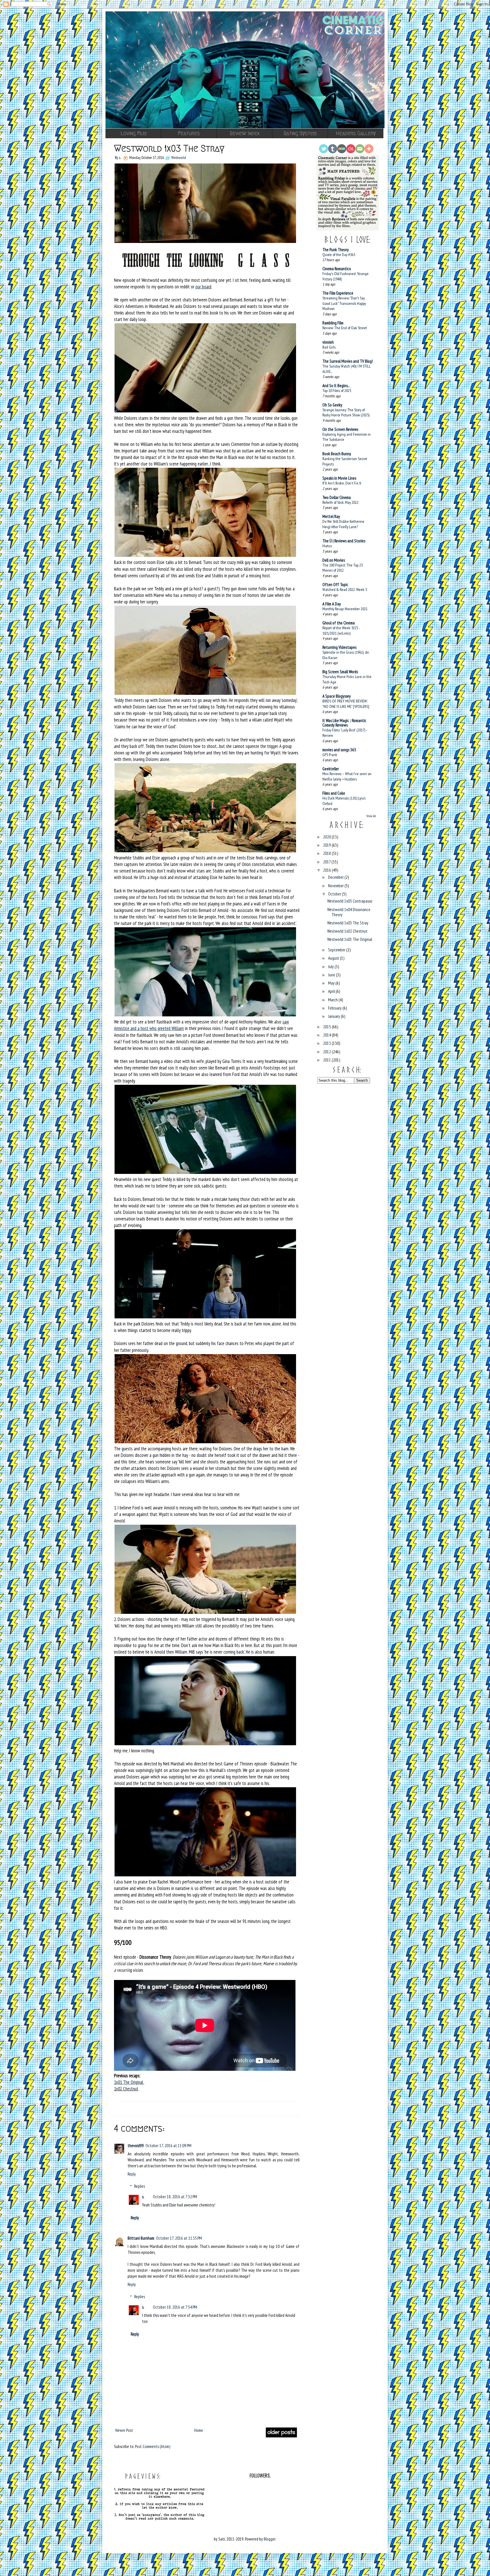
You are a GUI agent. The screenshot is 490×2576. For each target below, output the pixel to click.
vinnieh (328, 342)
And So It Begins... (336, 386)
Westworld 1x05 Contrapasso (350, 901)
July (331, 967)
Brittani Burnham (141, 2238)
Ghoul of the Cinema (339, 623)
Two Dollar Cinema (337, 497)
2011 (327, 1060)
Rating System (300, 133)
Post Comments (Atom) (153, 2446)
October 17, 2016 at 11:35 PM (179, 2238)
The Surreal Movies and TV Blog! (348, 361)
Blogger (270, 2539)
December (336, 877)
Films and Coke (334, 793)
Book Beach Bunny (337, 454)
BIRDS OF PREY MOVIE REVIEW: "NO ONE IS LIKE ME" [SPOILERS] (346, 704)
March (333, 1000)
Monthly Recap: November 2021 (345, 609)
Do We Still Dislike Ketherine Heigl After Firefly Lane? (343, 524)
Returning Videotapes (339, 647)
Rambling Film (333, 323)
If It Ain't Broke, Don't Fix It (342, 483)
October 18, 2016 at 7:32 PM (175, 2197)
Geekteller (331, 769)
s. (143, 2197)
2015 (327, 1027)
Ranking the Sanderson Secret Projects (345, 461)
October (335, 894)
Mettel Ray (331, 516)
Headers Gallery (356, 133)
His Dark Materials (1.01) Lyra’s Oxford (344, 801)
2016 (327, 870)
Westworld (179, 158)
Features (189, 133)
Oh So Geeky (332, 405)
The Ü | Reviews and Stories (344, 541)
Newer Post (124, 2430)
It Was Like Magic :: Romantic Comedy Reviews (344, 723)
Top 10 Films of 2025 (337, 390)
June (332, 975)
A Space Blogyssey (337, 696)
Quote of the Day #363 (339, 254)
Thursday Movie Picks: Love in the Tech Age (347, 679)
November (336, 886)
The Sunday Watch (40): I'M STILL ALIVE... (347, 369)
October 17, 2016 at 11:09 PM (168, 2146)
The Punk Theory (336, 250)
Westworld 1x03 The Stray (348, 923)
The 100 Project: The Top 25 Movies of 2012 (343, 568)
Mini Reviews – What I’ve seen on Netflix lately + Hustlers (347, 776)
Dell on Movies (334, 560)
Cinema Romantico (337, 269)
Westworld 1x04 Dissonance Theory (349, 912)
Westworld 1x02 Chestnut (347, 931)
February (335, 1008)
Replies (140, 2186)
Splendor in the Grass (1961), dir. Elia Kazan (346, 655)
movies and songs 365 (339, 750)
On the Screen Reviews (340, 429)
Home (199, 2430)
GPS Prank (330, 755)
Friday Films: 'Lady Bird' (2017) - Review (345, 733)
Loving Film (133, 133)
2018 (327, 853)
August (334, 958)
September (337, 950)
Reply (132, 2174)
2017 (327, 862)
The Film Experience (338, 293)
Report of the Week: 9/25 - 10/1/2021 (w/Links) (341, 630)
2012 (327, 1052)
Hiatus (327, 546)
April (332, 991)
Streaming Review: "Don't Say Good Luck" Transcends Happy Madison (344, 303)
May (332, 983)
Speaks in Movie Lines (339, 478)
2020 (327, 837)
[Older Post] (281, 2436)
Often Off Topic (335, 585)
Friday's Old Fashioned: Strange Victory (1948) (346, 276)
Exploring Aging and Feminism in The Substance (347, 437)
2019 (327, 845)
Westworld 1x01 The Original (350, 939)
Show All (371, 816)
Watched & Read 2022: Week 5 (345, 589)
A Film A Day (332, 604)
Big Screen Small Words (340, 672)
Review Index (245, 133)
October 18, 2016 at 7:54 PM (175, 2307)
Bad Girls (329, 347)
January (334, 1016)
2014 (327, 1035)
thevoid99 (136, 2146)
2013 (327, 1043)
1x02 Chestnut (126, 2089)
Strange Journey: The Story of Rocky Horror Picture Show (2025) (346, 412)
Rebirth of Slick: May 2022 (340, 502)
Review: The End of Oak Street (345, 328)
